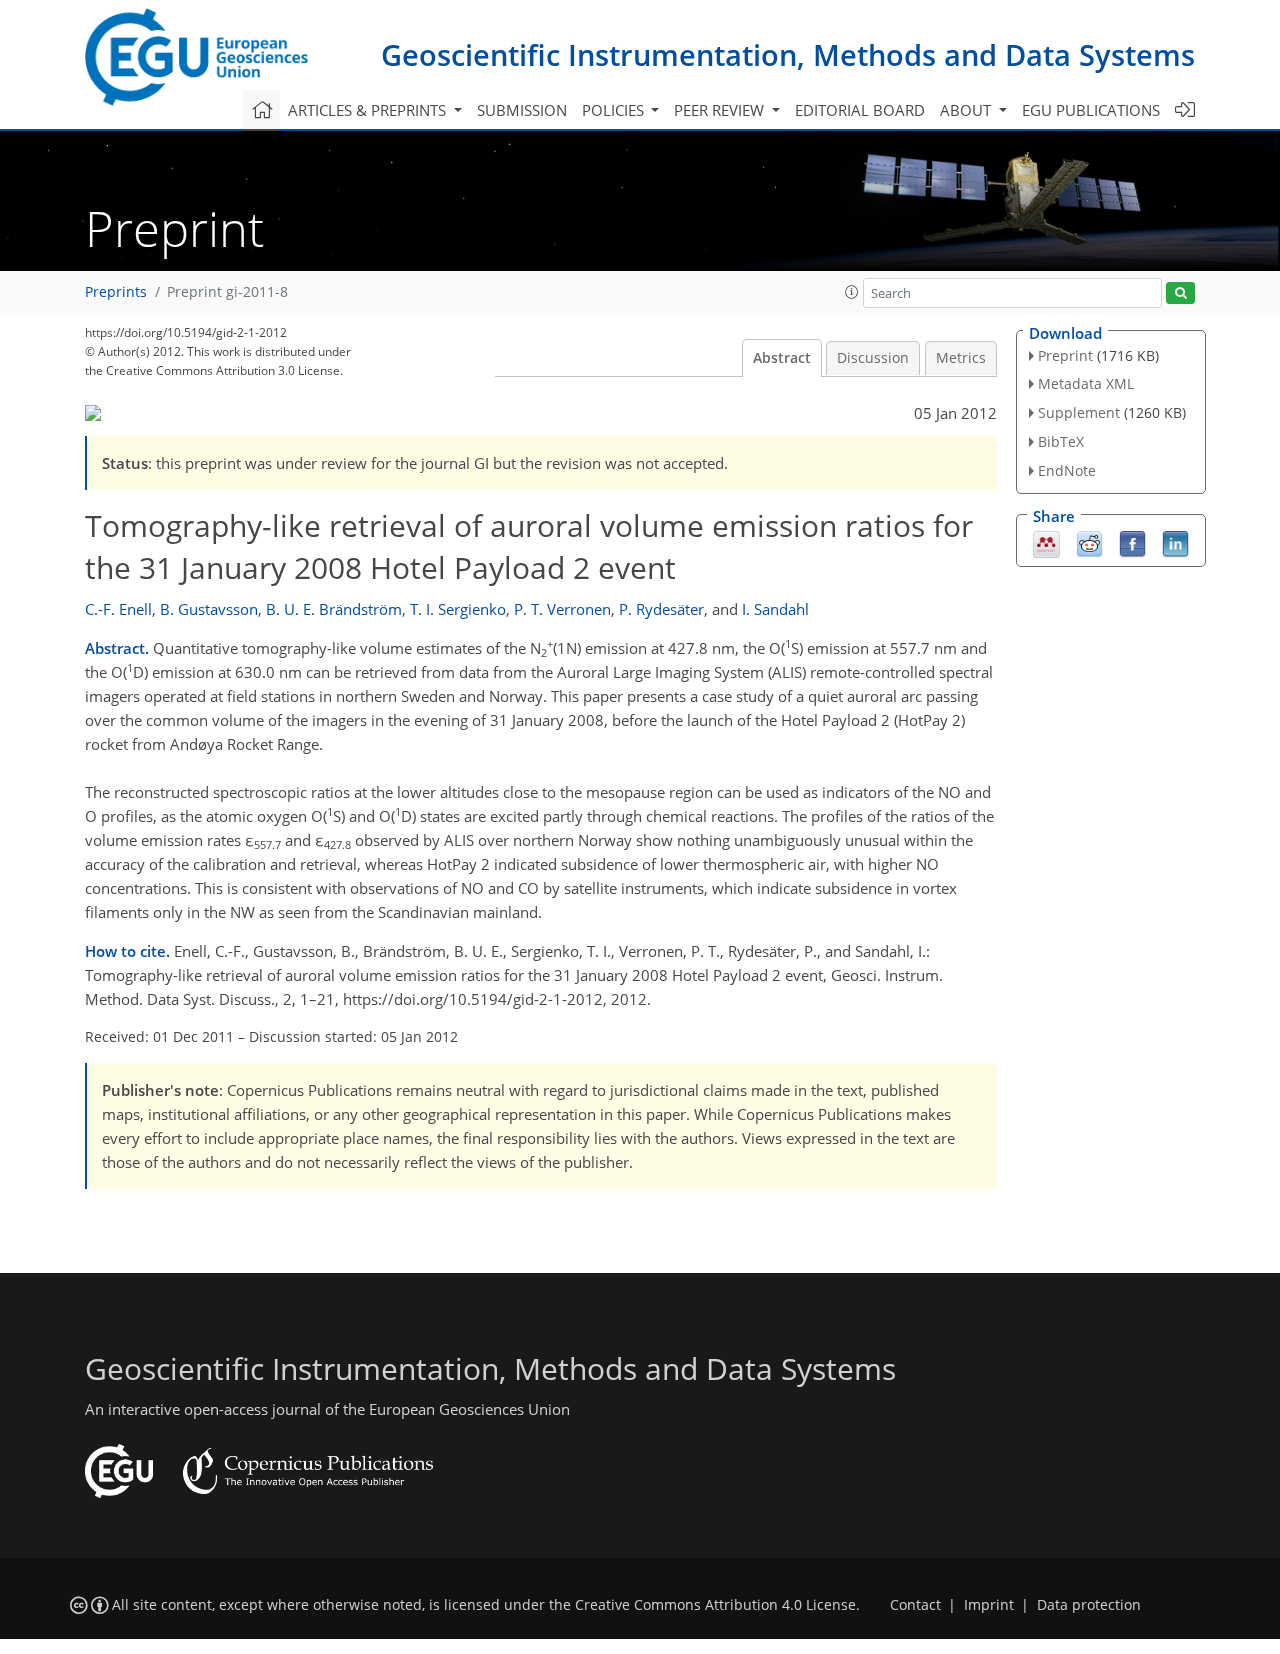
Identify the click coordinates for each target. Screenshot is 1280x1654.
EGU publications (1091, 110)
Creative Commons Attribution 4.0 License (715, 1605)
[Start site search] (1180, 293)
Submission (522, 110)
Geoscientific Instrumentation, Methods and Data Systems (788, 54)
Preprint (1065, 355)
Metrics (961, 358)
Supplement (1079, 412)
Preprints (116, 292)
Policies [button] (615, 110)
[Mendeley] (1046, 542)
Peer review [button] (721, 110)
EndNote (1067, 470)
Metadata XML (1086, 383)
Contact (915, 1605)
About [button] (967, 110)
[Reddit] (1089, 542)
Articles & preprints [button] (369, 110)
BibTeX (1061, 441)
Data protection (1089, 1605)
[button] (852, 292)
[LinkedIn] (1175, 542)
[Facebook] (1132, 542)
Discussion (873, 358)
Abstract (782, 358)
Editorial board (860, 110)
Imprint (989, 1605)
